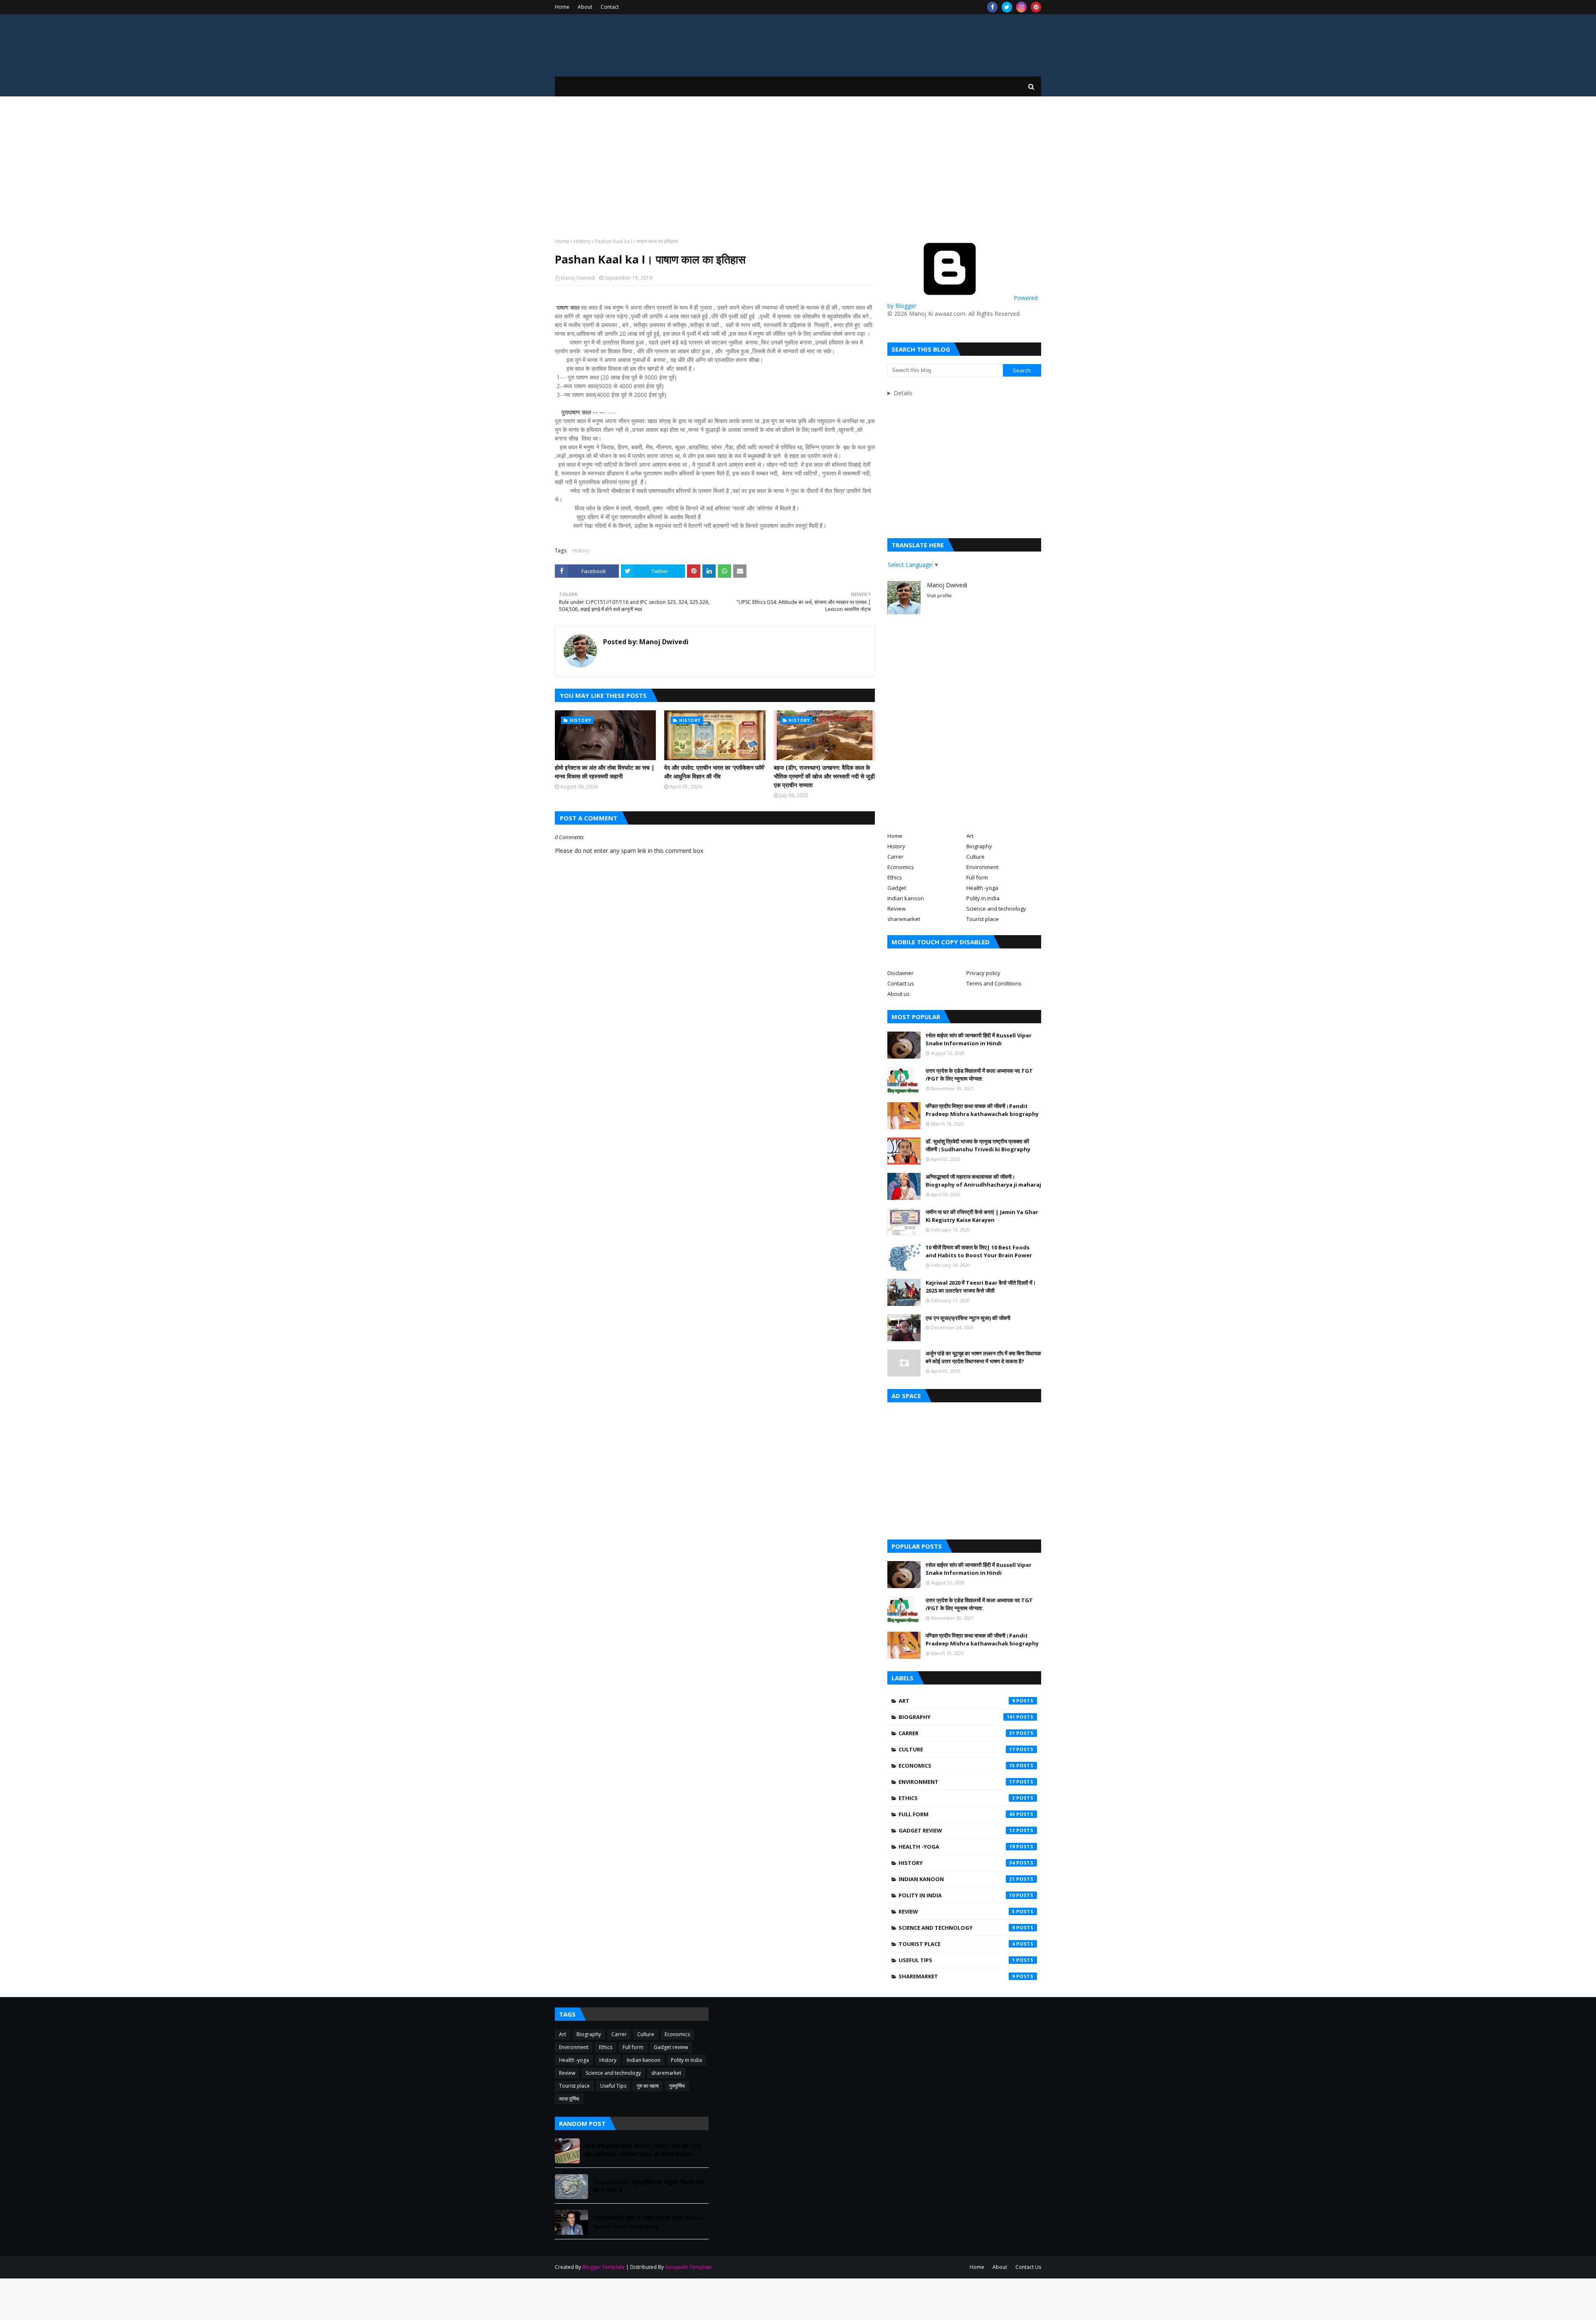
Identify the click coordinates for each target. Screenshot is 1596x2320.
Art (970, 836)
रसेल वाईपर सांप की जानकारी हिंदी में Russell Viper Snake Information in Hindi (979, 1039)
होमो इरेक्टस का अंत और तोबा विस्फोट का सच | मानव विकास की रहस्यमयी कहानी (605, 772)
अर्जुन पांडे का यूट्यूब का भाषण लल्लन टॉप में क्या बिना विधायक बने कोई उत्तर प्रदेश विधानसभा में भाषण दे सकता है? (983, 1357)
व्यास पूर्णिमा (569, 2099)
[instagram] (1021, 7)
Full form (977, 877)
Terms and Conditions (994, 983)
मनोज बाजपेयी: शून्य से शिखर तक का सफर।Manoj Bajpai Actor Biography (648, 2222)
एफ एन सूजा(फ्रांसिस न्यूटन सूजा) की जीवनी (968, 1318)
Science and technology (996, 909)
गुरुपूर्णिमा (677, 2086)
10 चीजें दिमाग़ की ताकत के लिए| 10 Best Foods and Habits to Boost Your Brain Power (979, 1251)
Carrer (895, 857)
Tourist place (983, 919)
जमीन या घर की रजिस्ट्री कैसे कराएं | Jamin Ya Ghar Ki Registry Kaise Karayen (982, 1216)
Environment (982, 867)
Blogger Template (603, 2267)
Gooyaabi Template (688, 2267)
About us (899, 994)
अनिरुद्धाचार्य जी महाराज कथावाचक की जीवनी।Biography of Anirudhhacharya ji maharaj (983, 1181)
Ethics (895, 877)
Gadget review (957, 1830)
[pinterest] (1036, 7)
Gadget (897, 888)
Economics (901, 867)
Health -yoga (982, 888)
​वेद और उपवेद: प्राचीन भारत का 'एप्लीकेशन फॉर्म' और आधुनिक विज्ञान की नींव (715, 772)
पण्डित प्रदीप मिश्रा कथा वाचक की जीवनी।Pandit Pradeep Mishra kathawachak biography (982, 1110)
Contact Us (1028, 2267)
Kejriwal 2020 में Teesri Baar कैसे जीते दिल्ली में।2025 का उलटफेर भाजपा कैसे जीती (981, 1287)
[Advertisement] (798, 167)
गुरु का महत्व (648, 2086)
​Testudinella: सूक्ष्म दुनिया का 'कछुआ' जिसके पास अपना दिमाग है (648, 2186)
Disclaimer (900, 973)
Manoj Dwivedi (578, 278)
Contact (610, 7)
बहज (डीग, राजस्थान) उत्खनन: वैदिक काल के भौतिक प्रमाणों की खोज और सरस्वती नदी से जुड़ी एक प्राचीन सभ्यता (824, 776)
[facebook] (992, 7)
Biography (979, 846)
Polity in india (983, 898)
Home (562, 7)
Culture (975, 857)
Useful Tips (957, 1960)
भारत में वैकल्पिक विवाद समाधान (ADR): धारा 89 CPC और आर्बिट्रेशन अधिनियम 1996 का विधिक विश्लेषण (643, 2150)
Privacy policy (983, 973)
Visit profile (939, 595)
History (582, 241)
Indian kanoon (906, 898)
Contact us (901, 983)
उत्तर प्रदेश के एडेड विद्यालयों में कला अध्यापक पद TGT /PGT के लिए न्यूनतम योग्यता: (979, 1075)
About (585, 7)
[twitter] (1007, 7)
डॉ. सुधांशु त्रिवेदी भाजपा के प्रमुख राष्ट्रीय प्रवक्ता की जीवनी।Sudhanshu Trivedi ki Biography (978, 1145)
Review (897, 909)
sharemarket (904, 919)
